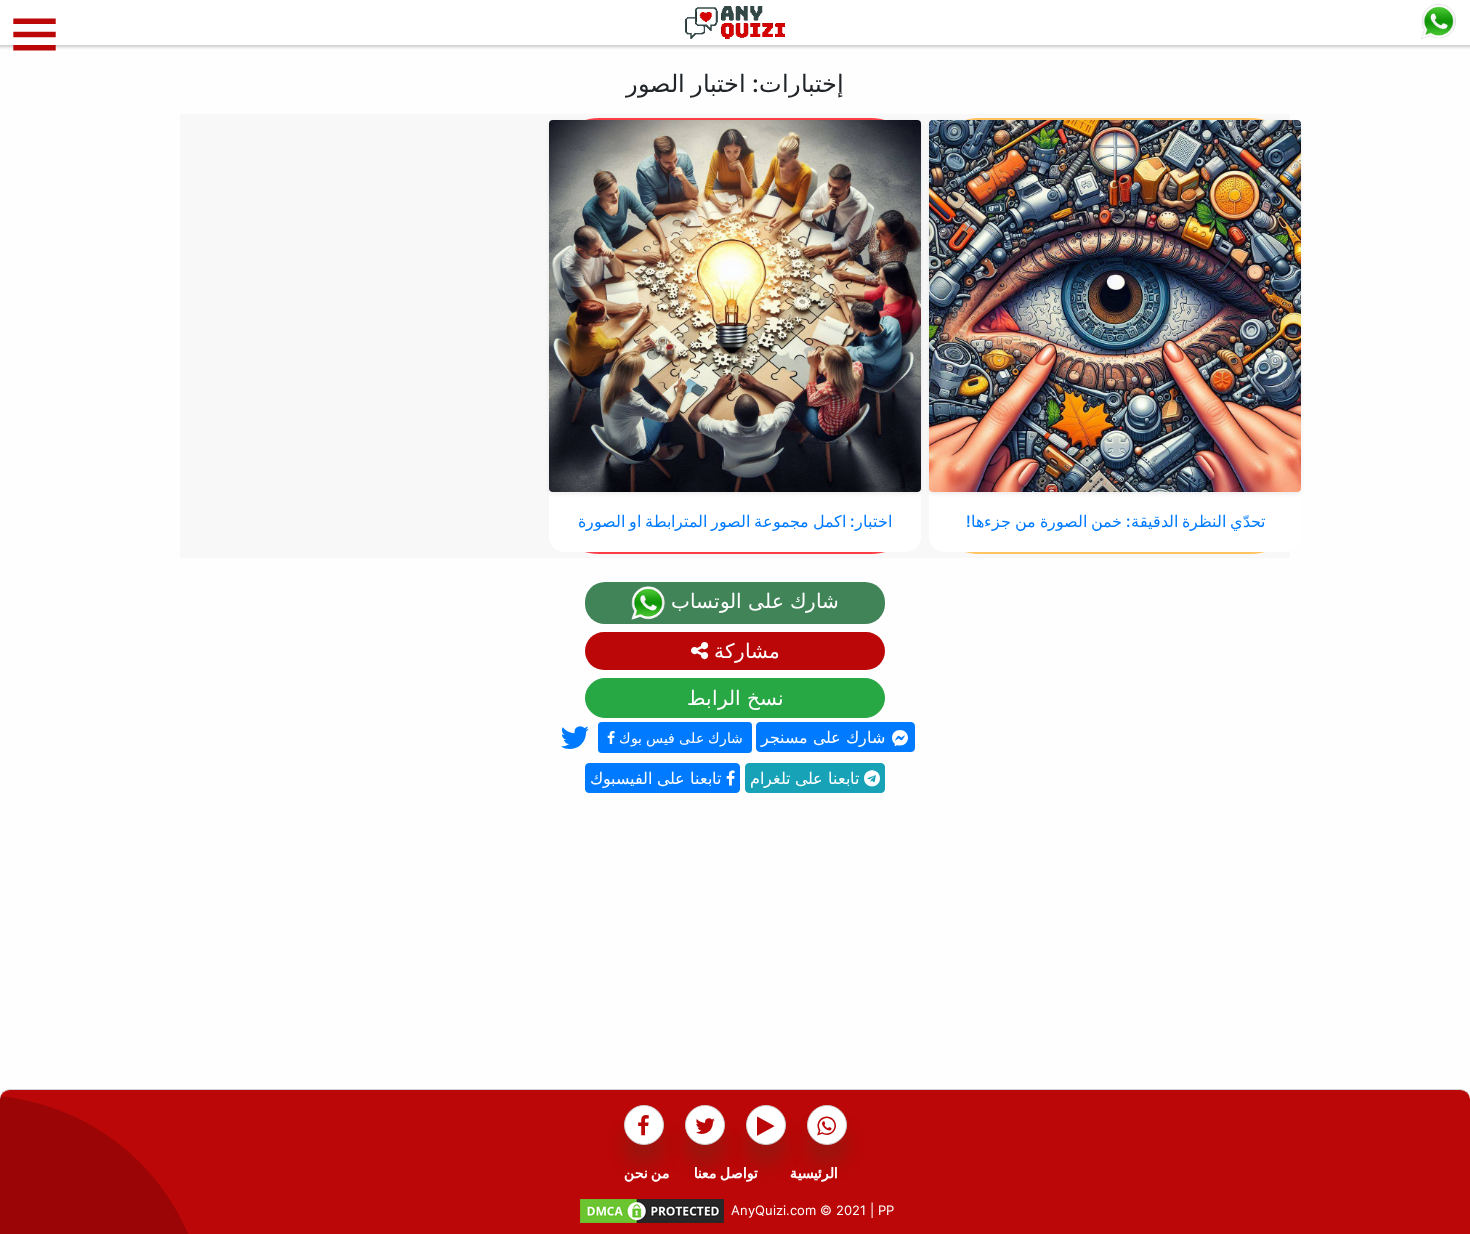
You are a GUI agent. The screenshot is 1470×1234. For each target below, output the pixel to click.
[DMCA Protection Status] (652, 1210)
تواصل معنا (726, 1172)
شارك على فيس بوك (679, 737)
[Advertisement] (735, 949)
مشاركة (744, 651)
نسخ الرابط (735, 698)
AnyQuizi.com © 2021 (798, 1210)
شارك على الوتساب (752, 601)
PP (886, 1210)
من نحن (647, 1172)
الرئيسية (814, 1172)
